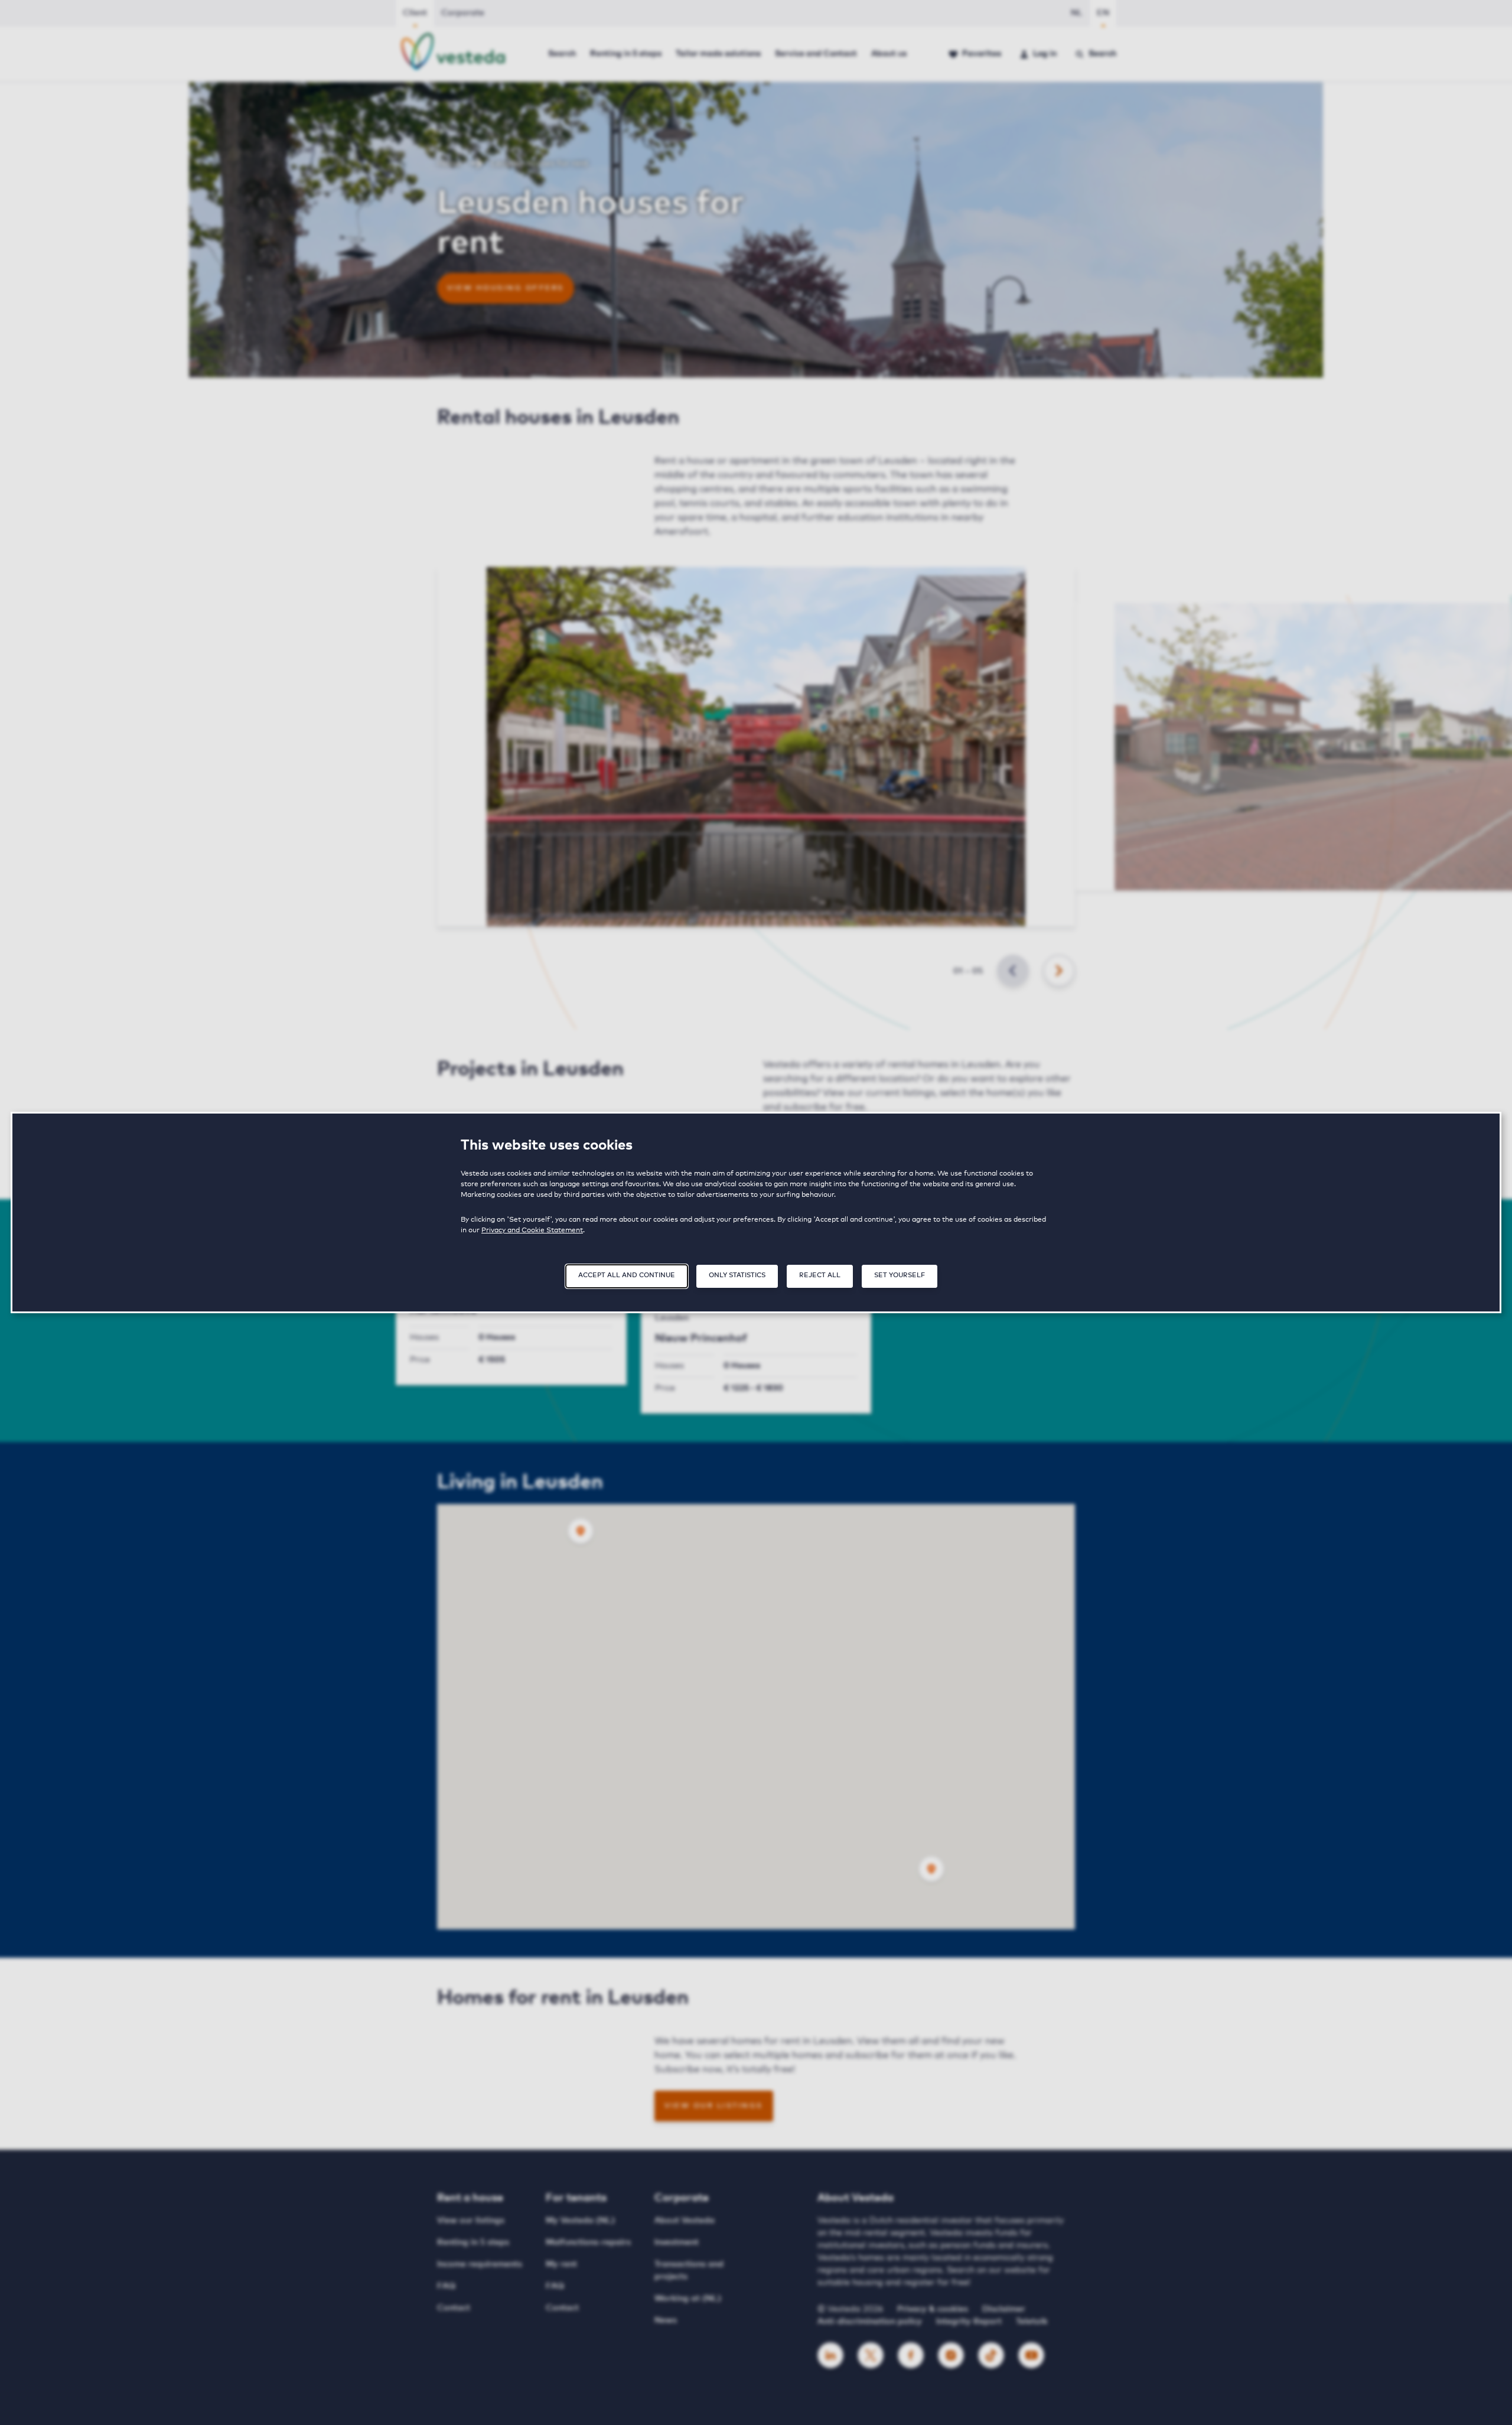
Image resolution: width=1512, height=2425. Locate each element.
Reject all (820, 1275)
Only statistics (737, 1275)
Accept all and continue (627, 1275)
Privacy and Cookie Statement (532, 1231)
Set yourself (900, 1275)
